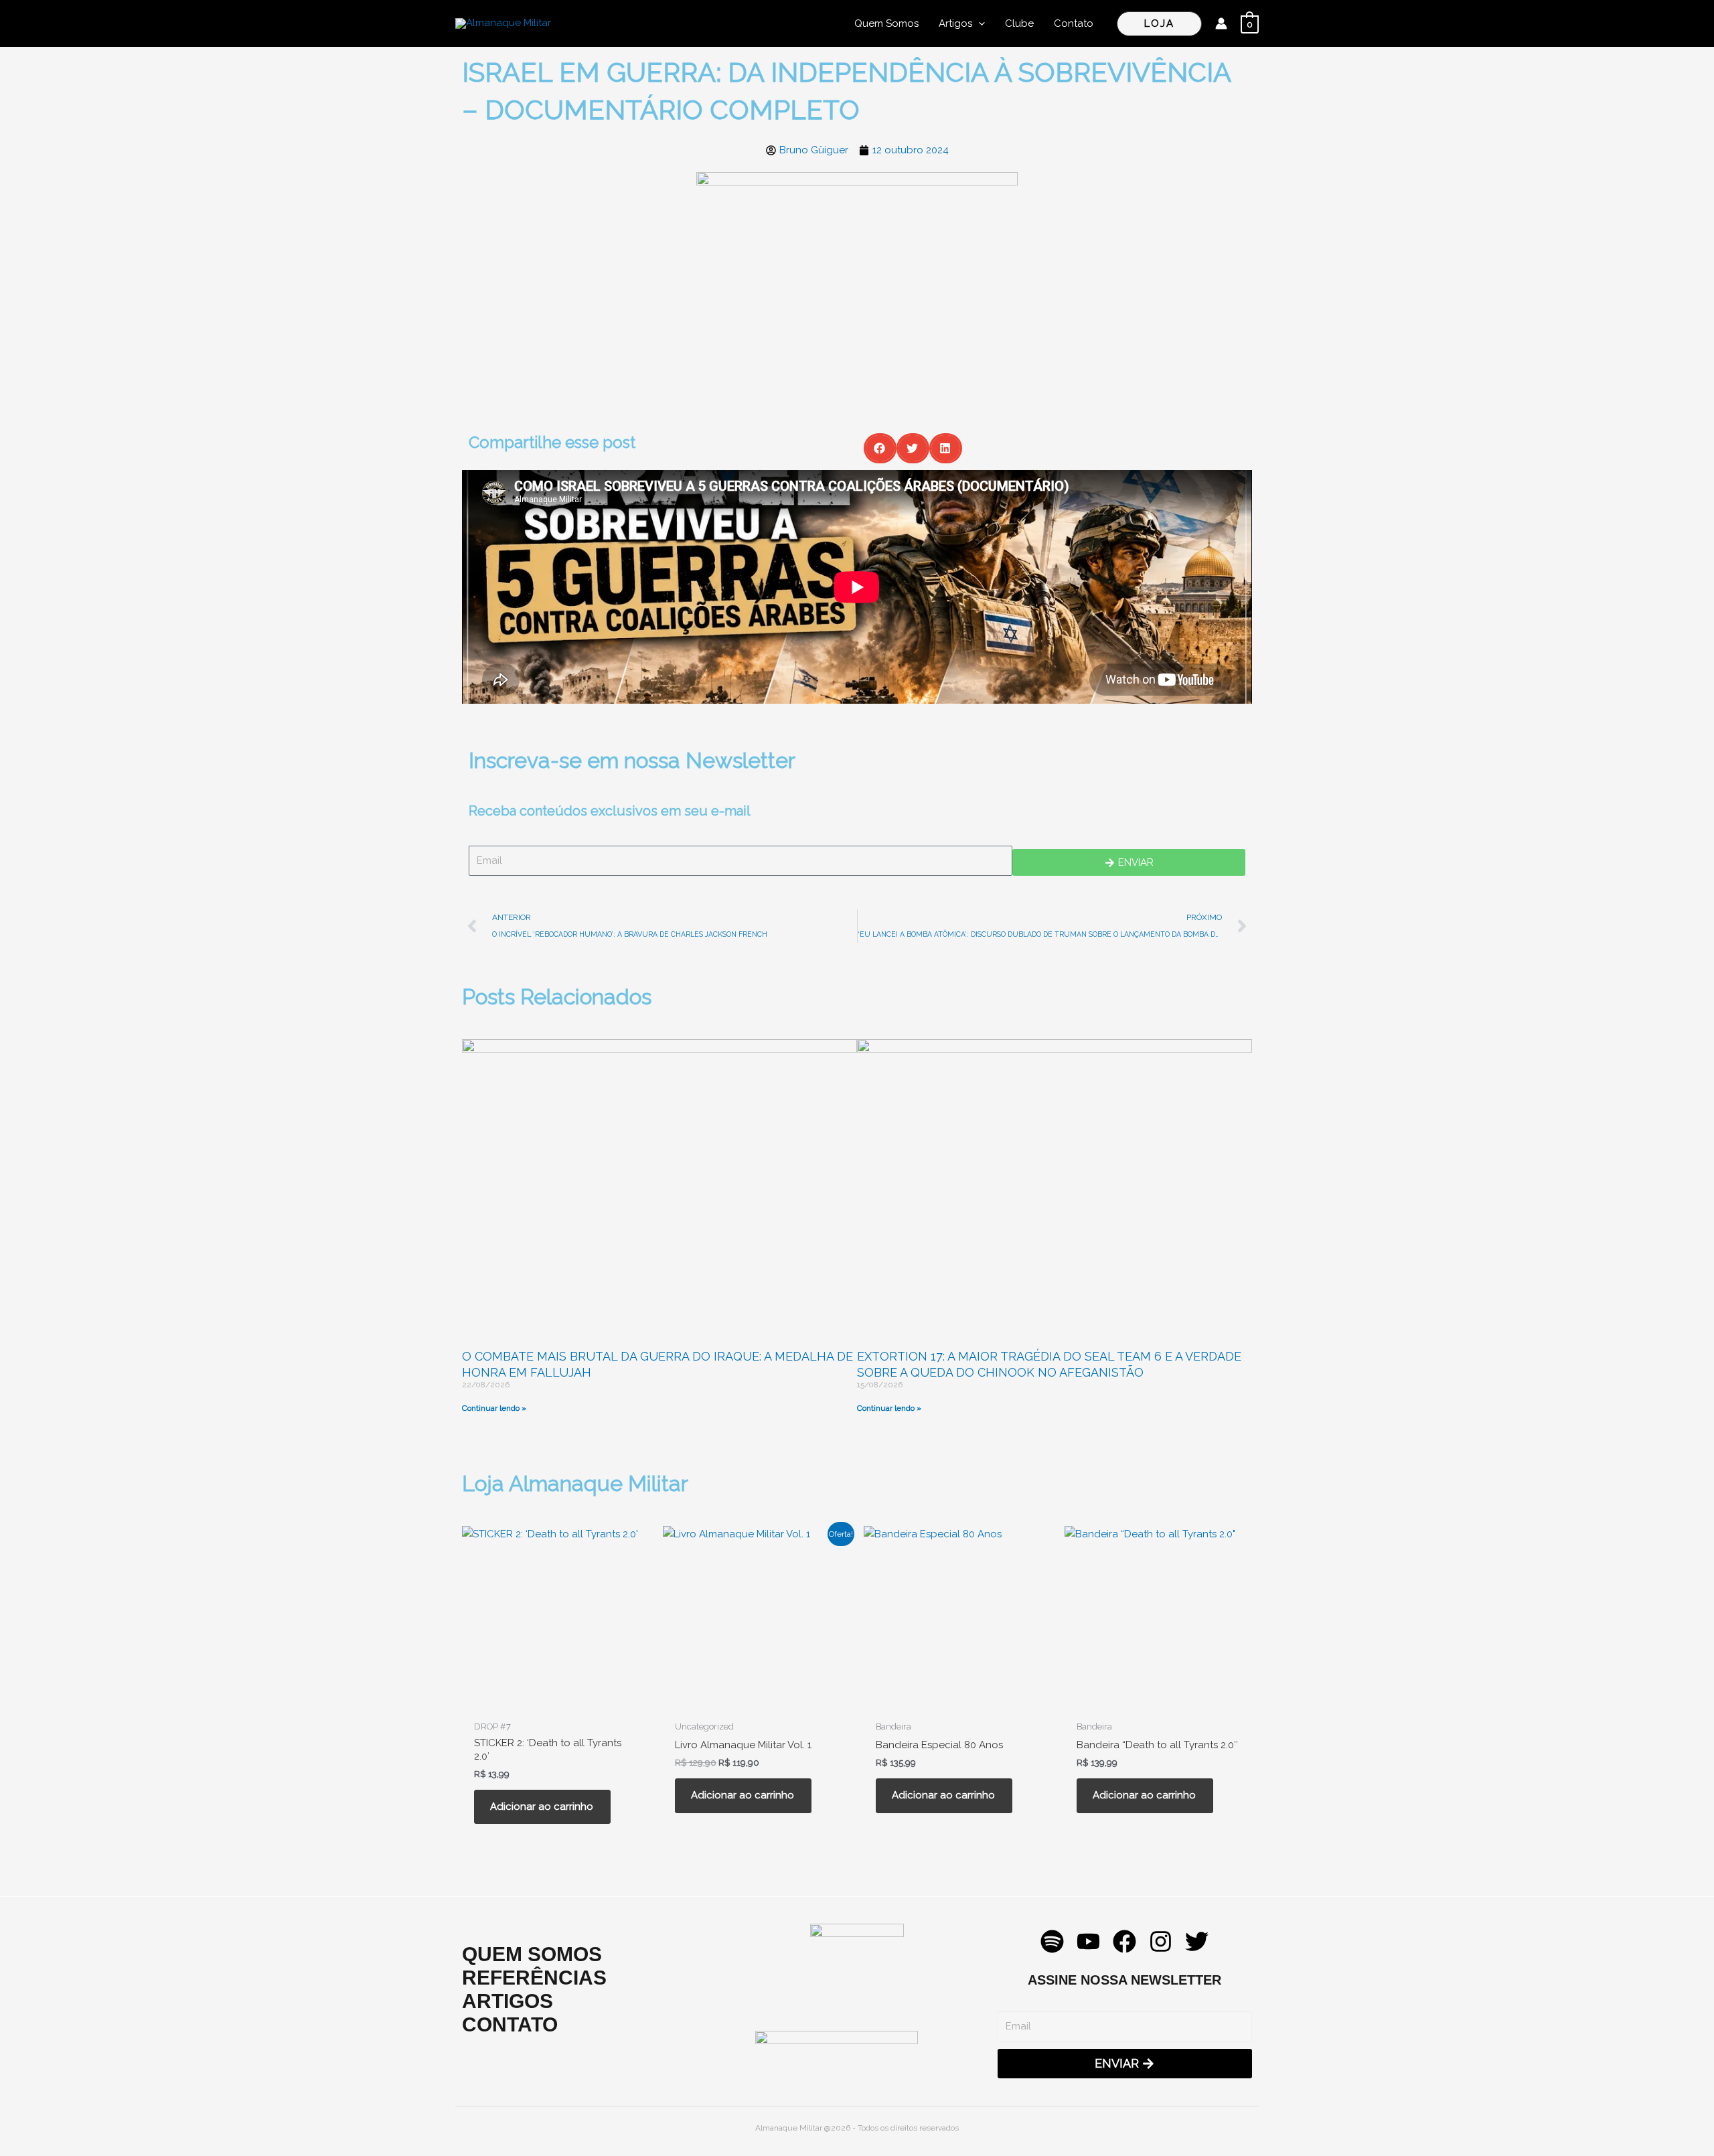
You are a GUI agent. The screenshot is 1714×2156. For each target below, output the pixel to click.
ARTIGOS (508, 2001)
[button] (979, 23)
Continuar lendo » (494, 1408)
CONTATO (510, 2024)
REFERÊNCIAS (534, 1978)
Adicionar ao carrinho (542, 1806)
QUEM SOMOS (532, 1954)
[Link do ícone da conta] (1221, 23)
